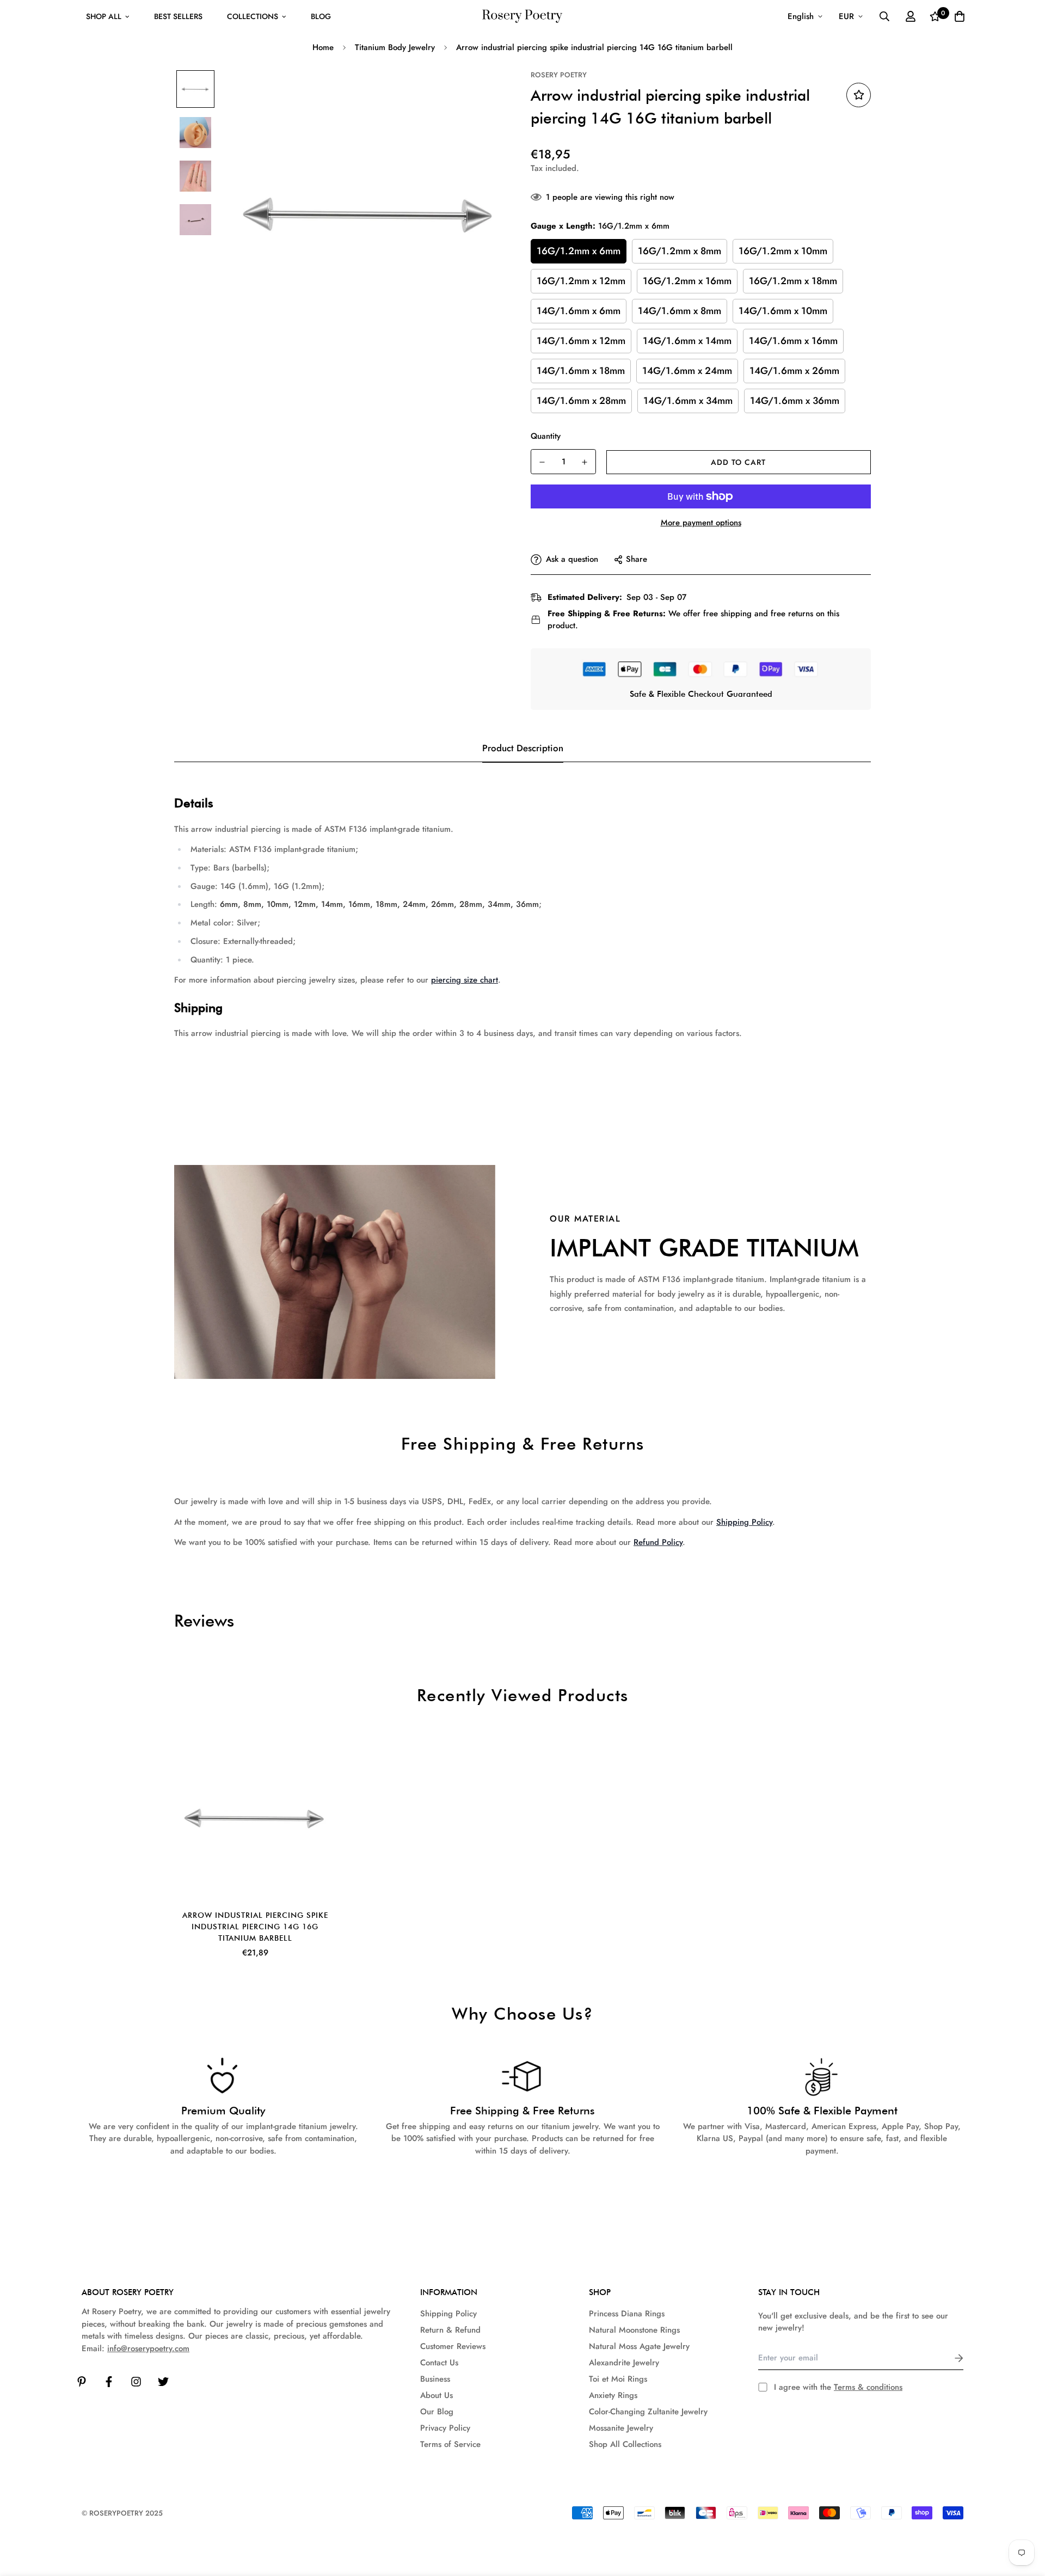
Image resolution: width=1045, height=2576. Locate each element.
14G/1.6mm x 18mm (581, 371)
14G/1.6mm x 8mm (680, 311)
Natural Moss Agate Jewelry (639, 2346)
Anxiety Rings (613, 2395)
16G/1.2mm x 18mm (793, 281)
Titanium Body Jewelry (395, 47)
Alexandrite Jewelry (624, 2363)
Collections (253, 16)
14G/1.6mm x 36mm (795, 401)
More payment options (701, 523)
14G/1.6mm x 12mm (581, 341)
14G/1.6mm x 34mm (688, 401)
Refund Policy (658, 1542)
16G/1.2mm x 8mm (680, 251)
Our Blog (437, 2412)
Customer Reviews (453, 2346)
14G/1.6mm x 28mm (581, 401)
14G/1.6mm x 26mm (794, 371)
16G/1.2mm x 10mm (783, 251)
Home (323, 47)
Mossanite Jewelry (621, 2428)
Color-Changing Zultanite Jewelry (648, 2412)
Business (435, 2379)
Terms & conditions (868, 2387)
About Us (437, 2395)
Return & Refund (450, 2330)
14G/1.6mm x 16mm (793, 341)
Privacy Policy (445, 2428)
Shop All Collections (625, 2444)
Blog (321, 16)
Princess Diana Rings (627, 2314)
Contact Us (439, 2363)
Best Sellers (178, 16)
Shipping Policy (744, 1522)
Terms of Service (450, 2444)
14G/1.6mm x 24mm (687, 371)
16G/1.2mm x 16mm (687, 281)
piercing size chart (465, 980)
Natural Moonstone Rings (634, 2330)
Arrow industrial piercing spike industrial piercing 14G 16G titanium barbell (255, 1927)
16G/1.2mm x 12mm (581, 281)
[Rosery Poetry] (522, 17)
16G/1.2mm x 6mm (579, 251)
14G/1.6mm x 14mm (687, 341)
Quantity (546, 436)
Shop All (104, 16)
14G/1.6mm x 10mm (783, 311)
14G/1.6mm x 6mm (579, 311)
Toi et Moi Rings (618, 2379)
